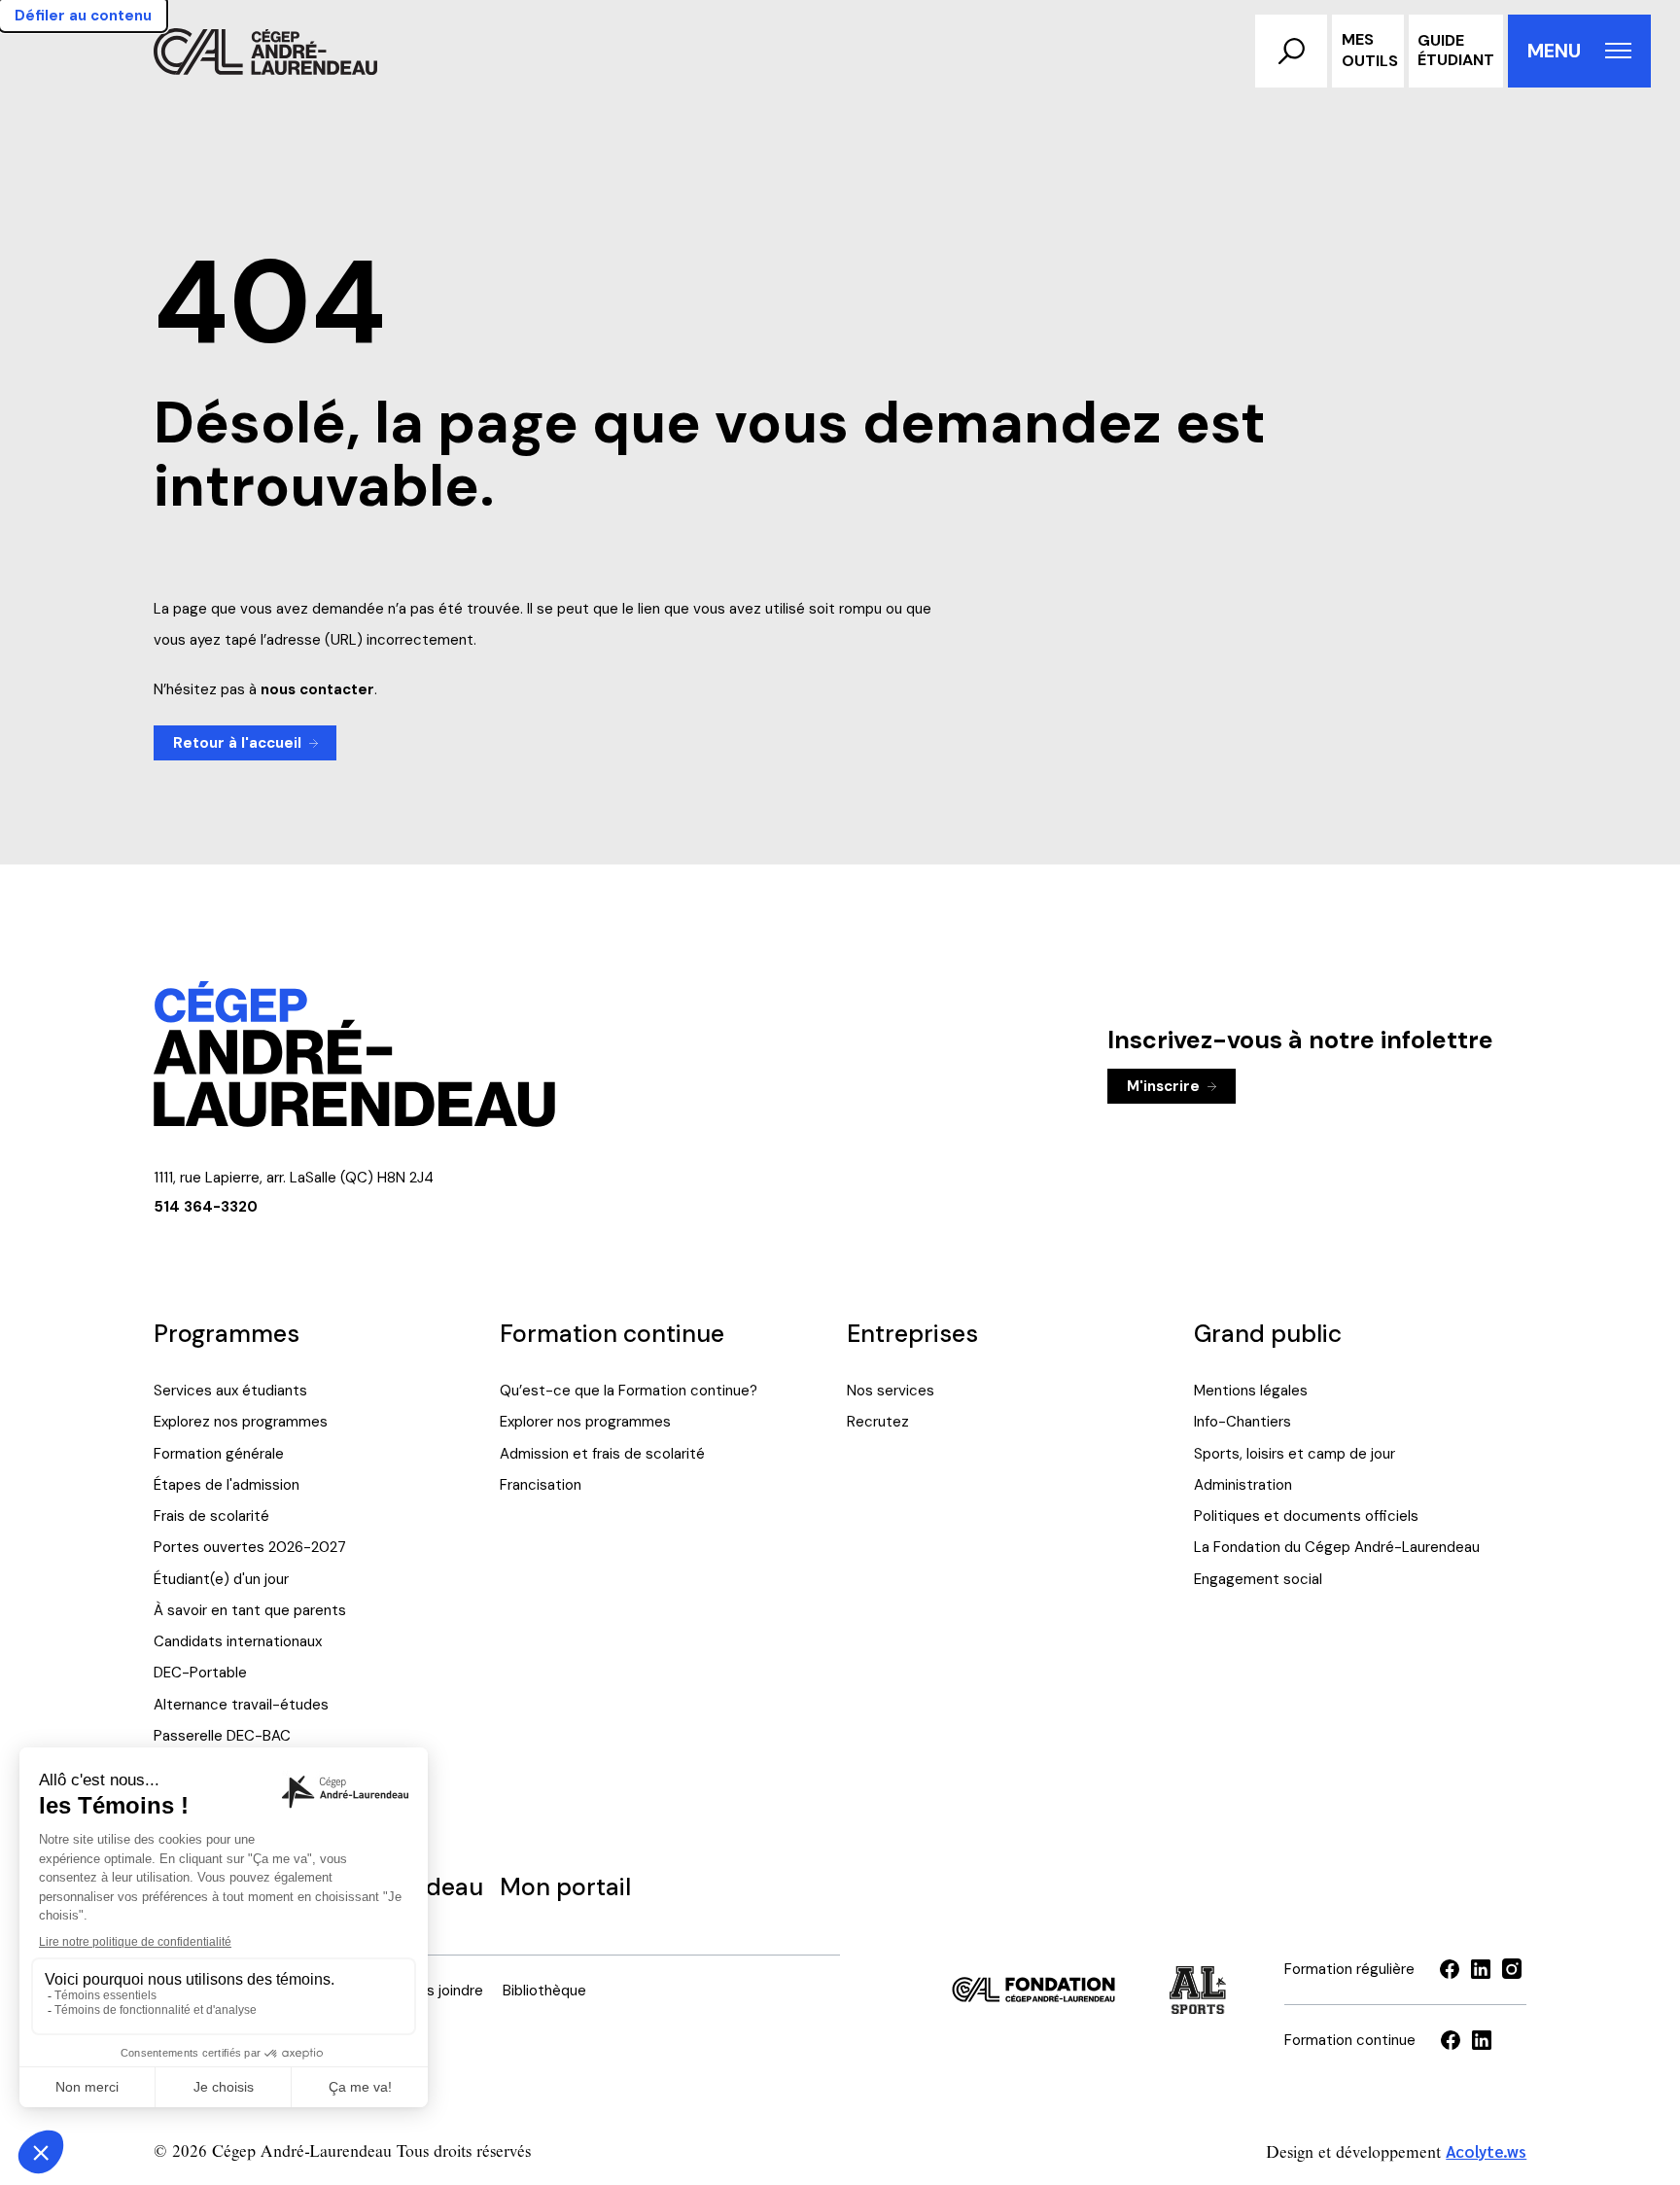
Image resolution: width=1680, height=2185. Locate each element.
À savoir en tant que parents (250, 1610)
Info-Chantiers (1242, 1422)
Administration (1243, 1485)
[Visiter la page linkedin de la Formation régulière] (1481, 1969)
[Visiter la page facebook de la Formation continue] (1451, 2040)
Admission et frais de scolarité (602, 1454)
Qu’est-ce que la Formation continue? (629, 1391)
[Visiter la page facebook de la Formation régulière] (1450, 1969)
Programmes (227, 1334)
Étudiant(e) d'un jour (221, 1579)
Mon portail (565, 1887)
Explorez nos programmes (241, 1422)
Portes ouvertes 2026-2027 (250, 1547)
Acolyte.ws (1486, 2151)
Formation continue (612, 1334)
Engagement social (1258, 1579)
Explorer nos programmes (585, 1422)
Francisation (541, 1485)
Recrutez (878, 1422)
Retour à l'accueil (237, 743)
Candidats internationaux (238, 1641)
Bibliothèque (544, 1991)
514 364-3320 (206, 1207)
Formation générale (219, 1454)
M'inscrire (1163, 1086)
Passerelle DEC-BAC (222, 1736)
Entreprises (912, 1334)
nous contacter (317, 689)
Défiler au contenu (83, 16)
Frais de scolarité (211, 1516)
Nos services (891, 1391)
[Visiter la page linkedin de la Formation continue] (1482, 2040)
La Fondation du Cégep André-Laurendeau (1337, 1547)
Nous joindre (442, 1991)
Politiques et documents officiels (1306, 1516)
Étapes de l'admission (227, 1485)
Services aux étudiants (230, 1391)
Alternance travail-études (241, 1705)
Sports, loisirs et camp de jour (1295, 1454)
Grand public (1268, 1334)
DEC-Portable (200, 1673)
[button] (1291, 51)
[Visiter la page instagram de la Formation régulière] (1512, 1969)
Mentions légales (1251, 1391)
